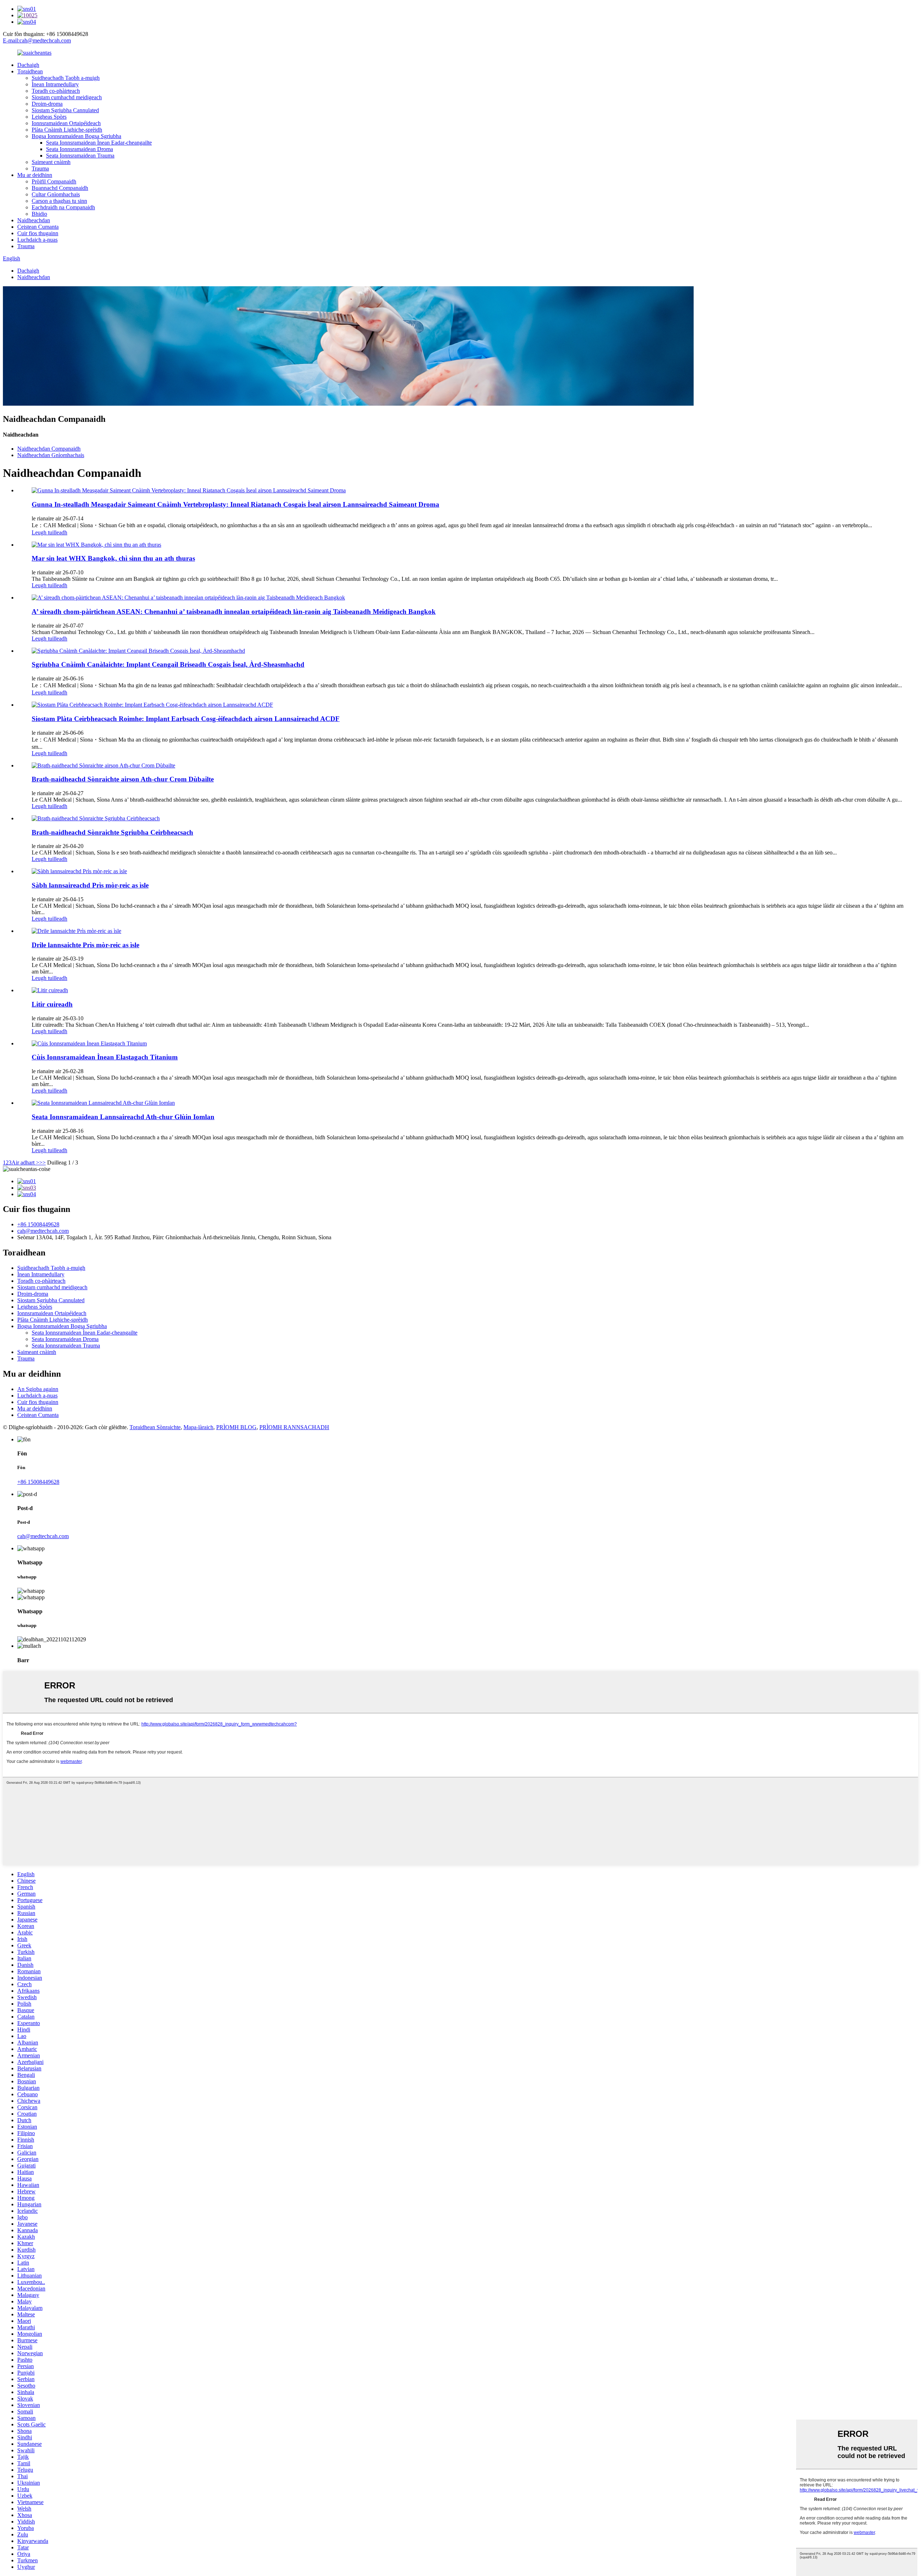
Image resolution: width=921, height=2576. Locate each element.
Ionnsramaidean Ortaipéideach (66, 123)
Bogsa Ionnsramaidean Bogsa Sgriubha (76, 136)
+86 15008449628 (38, 1224)
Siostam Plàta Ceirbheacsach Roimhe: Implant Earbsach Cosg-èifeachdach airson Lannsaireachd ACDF (186, 719)
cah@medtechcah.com (43, 1231)
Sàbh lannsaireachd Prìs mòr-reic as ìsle (90, 885)
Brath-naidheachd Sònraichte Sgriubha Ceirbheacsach (112, 832)
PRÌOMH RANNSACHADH (294, 1427)
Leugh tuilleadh (49, 532)
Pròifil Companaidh (54, 181)
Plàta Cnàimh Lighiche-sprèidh (67, 130)
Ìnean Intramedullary (55, 84)
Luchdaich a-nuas (37, 240)
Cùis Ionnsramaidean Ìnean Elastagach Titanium (105, 1057)
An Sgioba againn (38, 1389)
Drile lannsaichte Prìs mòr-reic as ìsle (85, 945)
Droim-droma (47, 104)
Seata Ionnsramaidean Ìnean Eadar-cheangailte (99, 143)
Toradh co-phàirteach (56, 91)
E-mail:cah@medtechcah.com (37, 40)
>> (42, 1162)
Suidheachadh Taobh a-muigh (66, 78)
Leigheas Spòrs (49, 117)
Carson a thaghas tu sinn (59, 201)
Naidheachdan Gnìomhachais (51, 455)
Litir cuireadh (52, 1004)
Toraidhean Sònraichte (155, 1427)
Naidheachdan (34, 220)
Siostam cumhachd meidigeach (67, 97)
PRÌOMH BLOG (236, 1427)
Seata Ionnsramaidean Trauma (80, 156)
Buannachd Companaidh (60, 188)
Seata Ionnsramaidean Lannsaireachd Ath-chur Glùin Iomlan (123, 1117)
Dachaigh (28, 65)
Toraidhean (30, 71)
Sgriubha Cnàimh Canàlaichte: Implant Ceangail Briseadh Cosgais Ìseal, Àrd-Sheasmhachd (168, 664)
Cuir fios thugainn (38, 233)
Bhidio (39, 214)
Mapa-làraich (198, 1427)
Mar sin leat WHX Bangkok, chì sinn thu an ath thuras (113, 558)
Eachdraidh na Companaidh (63, 207)
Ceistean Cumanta (38, 227)
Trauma (40, 168)
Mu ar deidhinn (35, 175)
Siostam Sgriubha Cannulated (65, 110)
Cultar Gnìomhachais (56, 194)
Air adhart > (25, 1162)
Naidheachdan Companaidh (49, 449)
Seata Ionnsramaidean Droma (80, 149)
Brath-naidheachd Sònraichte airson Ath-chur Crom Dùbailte (123, 779)
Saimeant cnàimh (51, 162)
